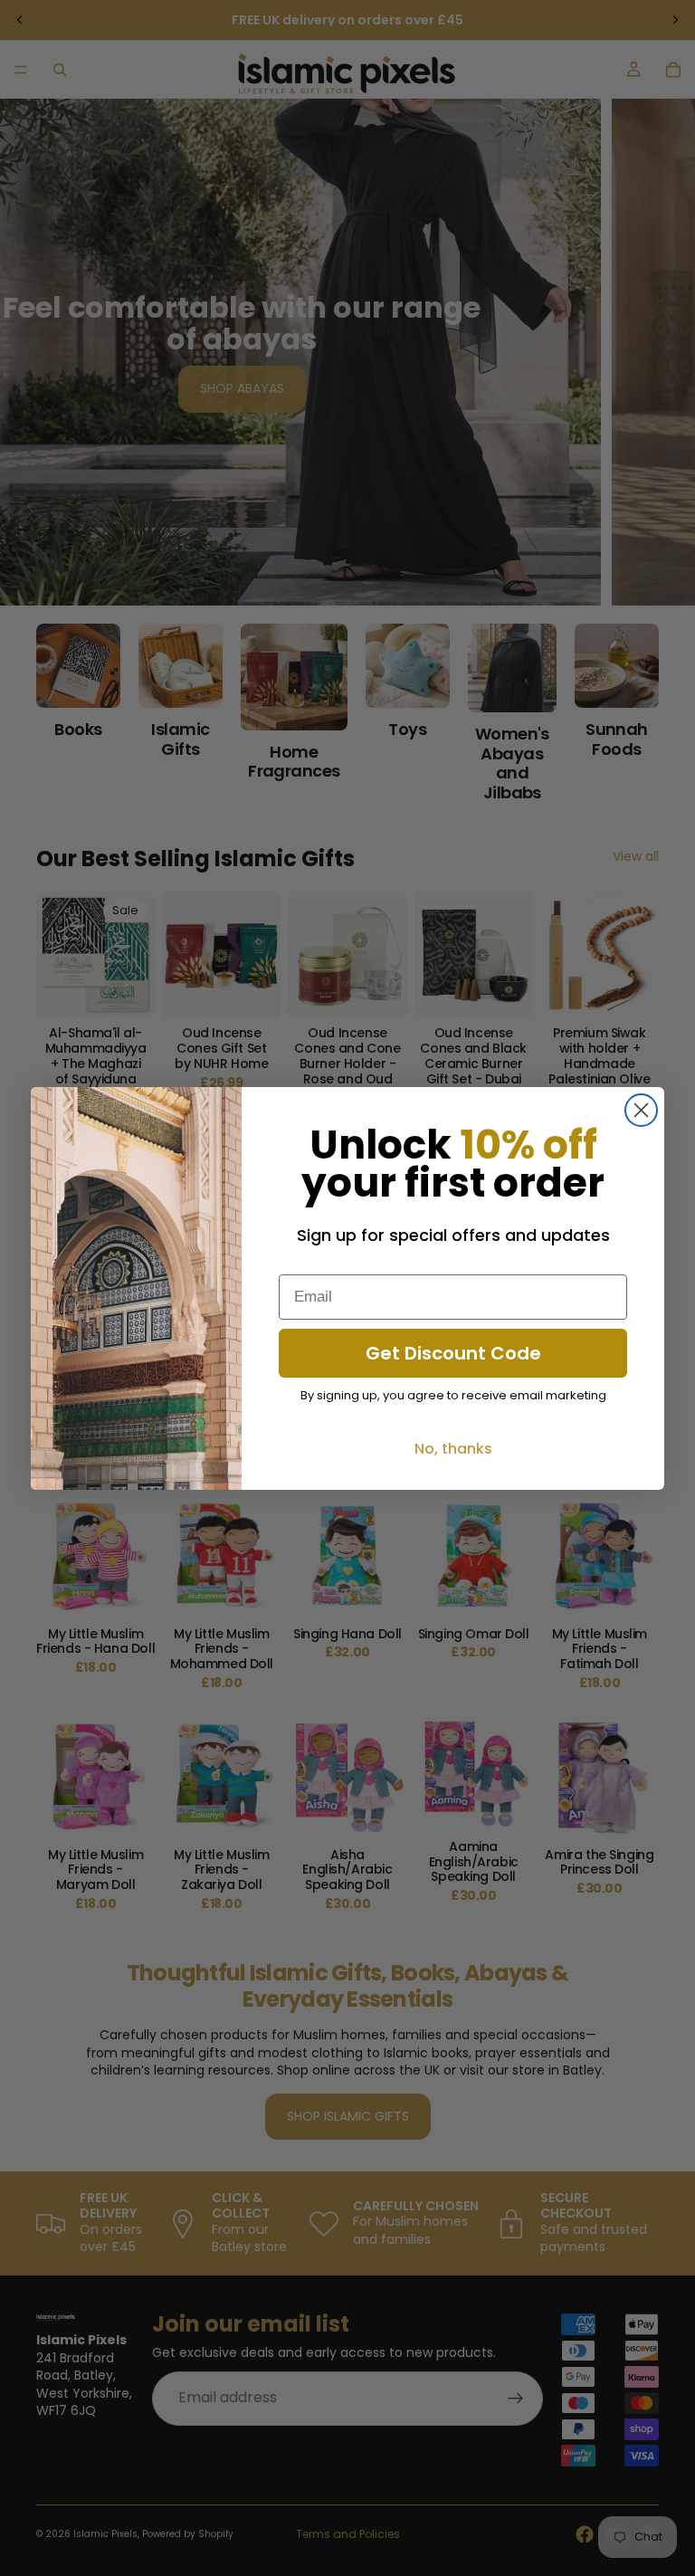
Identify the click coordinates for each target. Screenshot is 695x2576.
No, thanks (453, 1449)
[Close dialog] (641, 1110)
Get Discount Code (453, 1353)
